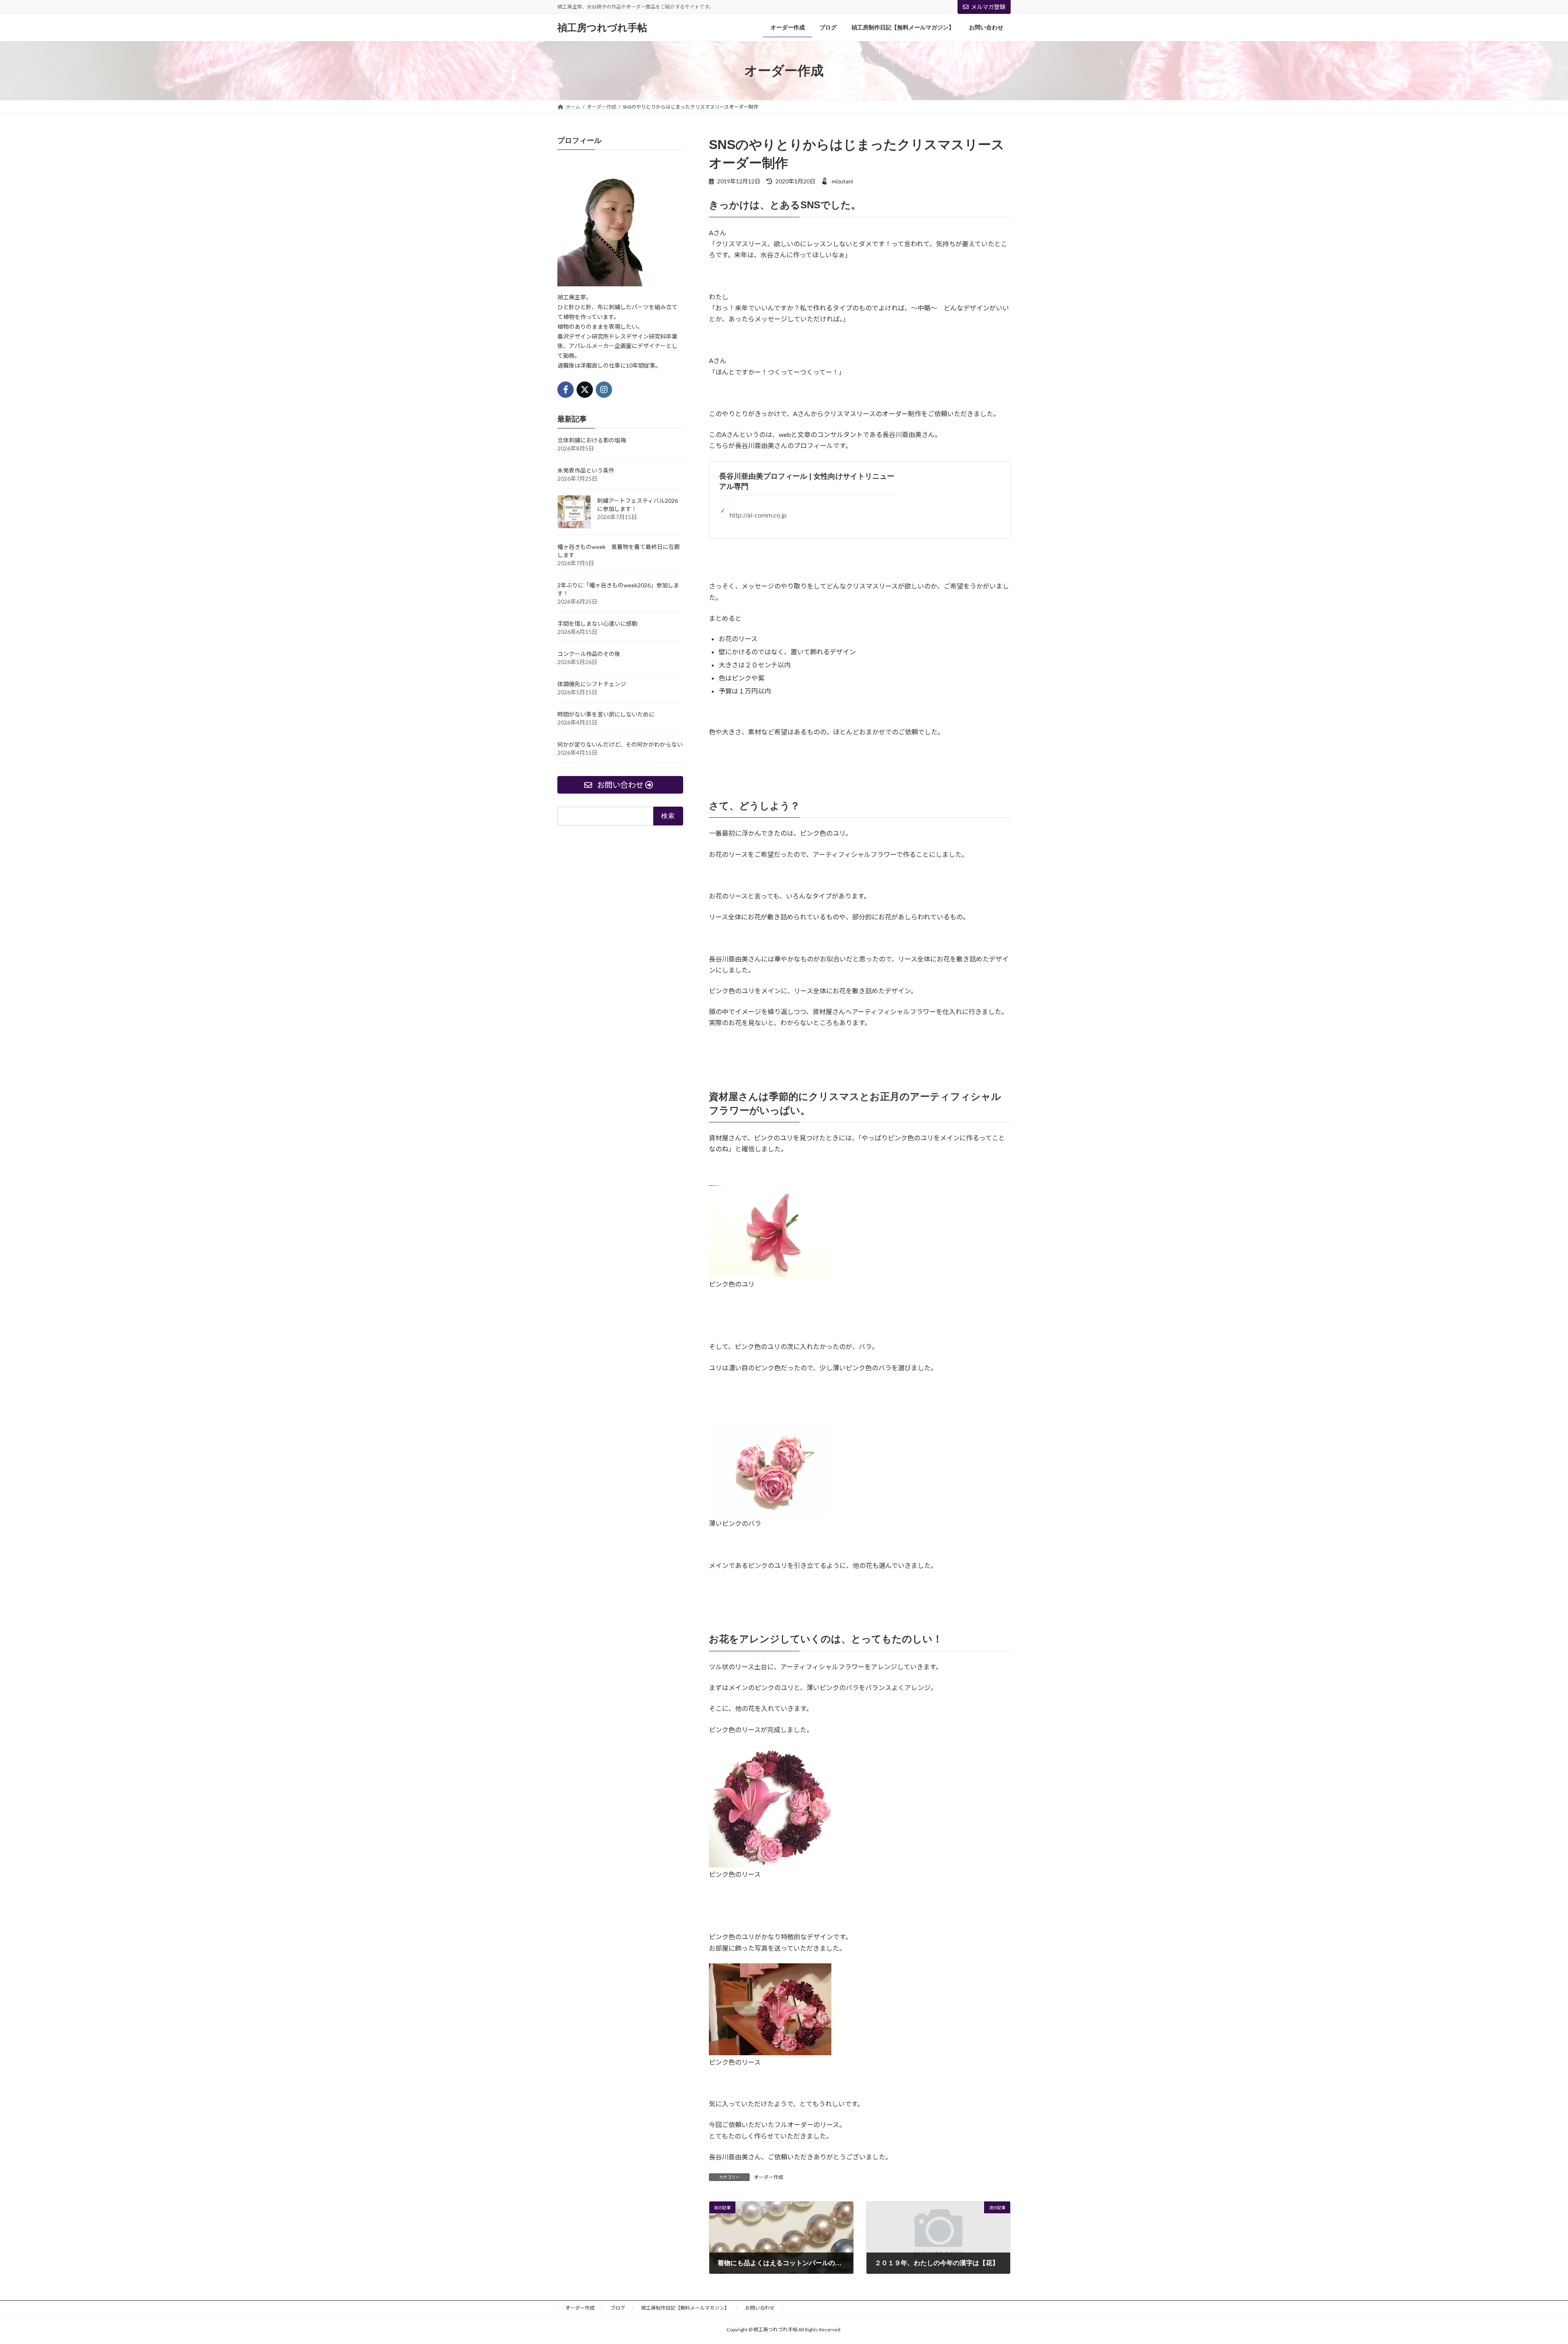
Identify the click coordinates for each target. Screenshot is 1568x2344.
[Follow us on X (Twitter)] (585, 390)
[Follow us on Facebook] (566, 390)
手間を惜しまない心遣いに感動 (597, 623)
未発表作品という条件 (586, 470)
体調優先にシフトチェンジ (592, 684)
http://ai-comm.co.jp (758, 515)
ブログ (618, 2308)
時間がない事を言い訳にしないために (606, 714)
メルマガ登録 (988, 7)
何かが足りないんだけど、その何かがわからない (620, 744)
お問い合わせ (760, 2308)
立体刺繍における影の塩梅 (592, 440)
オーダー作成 (768, 2177)
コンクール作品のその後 (589, 654)
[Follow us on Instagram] (604, 390)
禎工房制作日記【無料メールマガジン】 (685, 2308)
